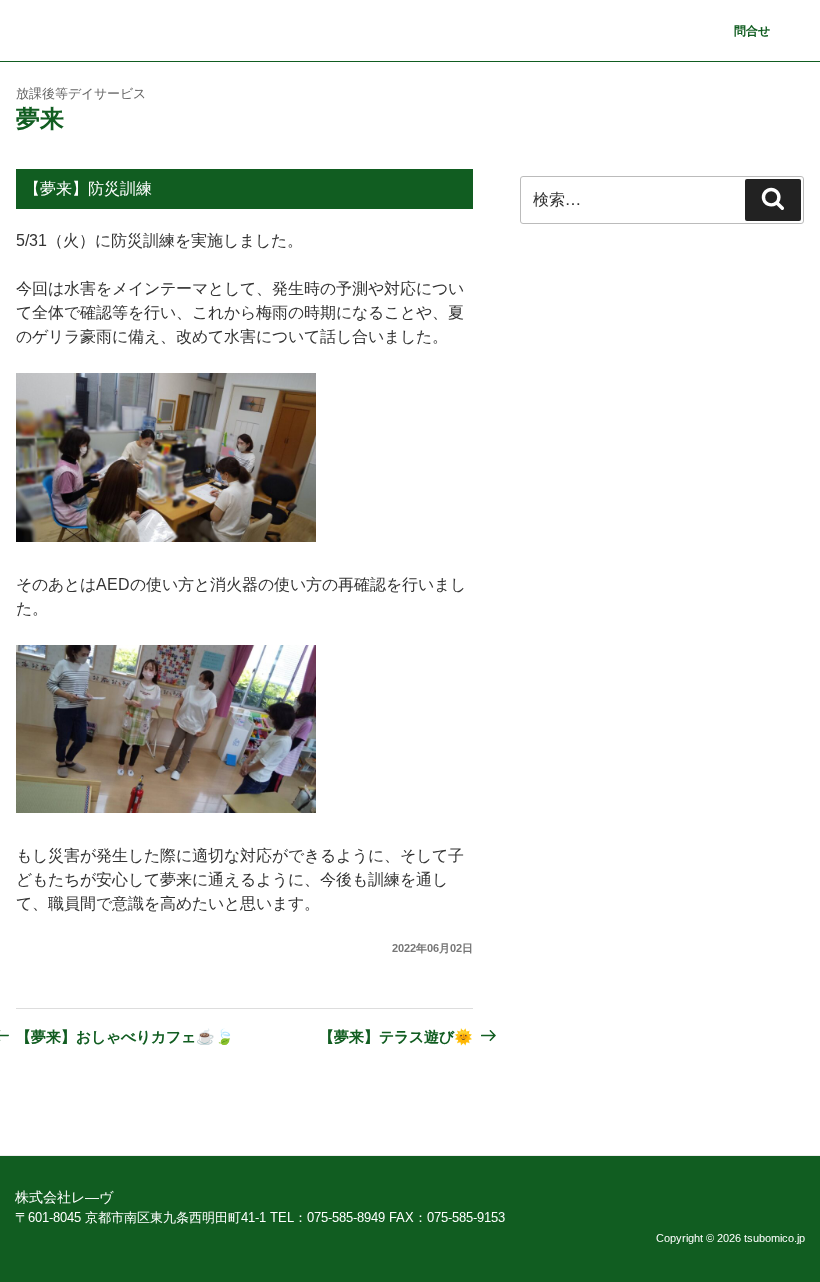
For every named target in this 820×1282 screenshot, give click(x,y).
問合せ (752, 31)
